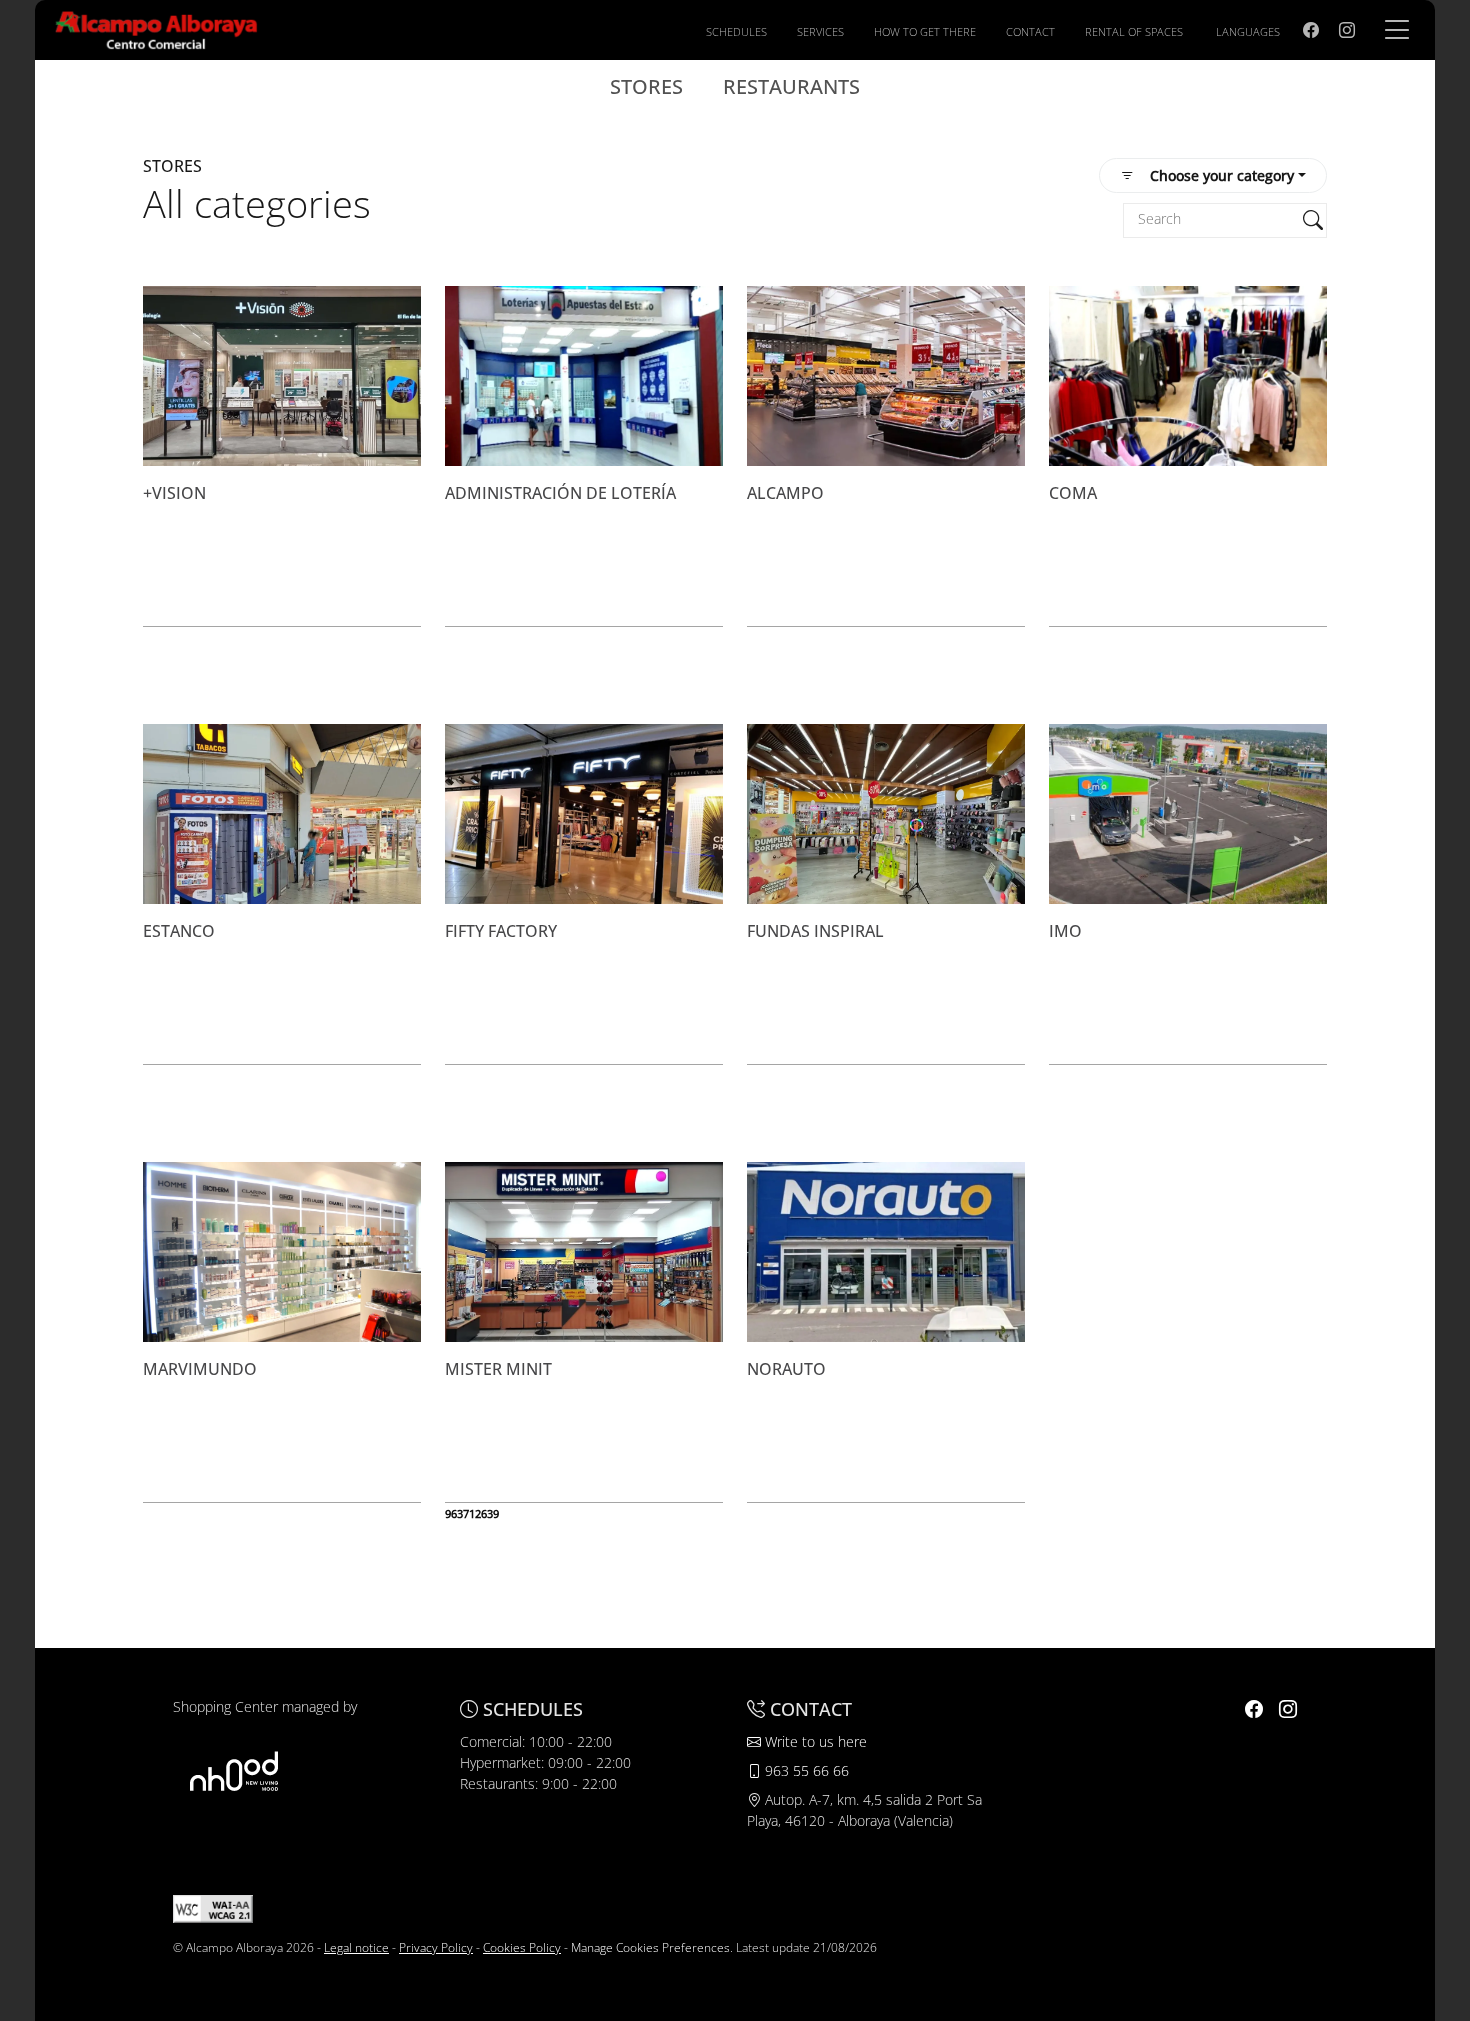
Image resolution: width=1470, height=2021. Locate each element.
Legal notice (356, 1947)
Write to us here (814, 1741)
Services (820, 31)
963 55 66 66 (805, 1770)
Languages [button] (1248, 31)
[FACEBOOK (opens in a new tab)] (1311, 30)
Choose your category (1222, 175)
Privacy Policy (436, 1947)
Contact (1030, 31)
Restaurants (791, 86)
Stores (646, 86)
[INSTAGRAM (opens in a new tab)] (1347, 30)
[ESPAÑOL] (156, 28)
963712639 (472, 1513)
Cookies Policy (522, 1947)
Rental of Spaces (1134, 31)
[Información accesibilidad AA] (213, 1907)
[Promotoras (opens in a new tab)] (234, 1770)
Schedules (736, 31)
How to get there (925, 31)
